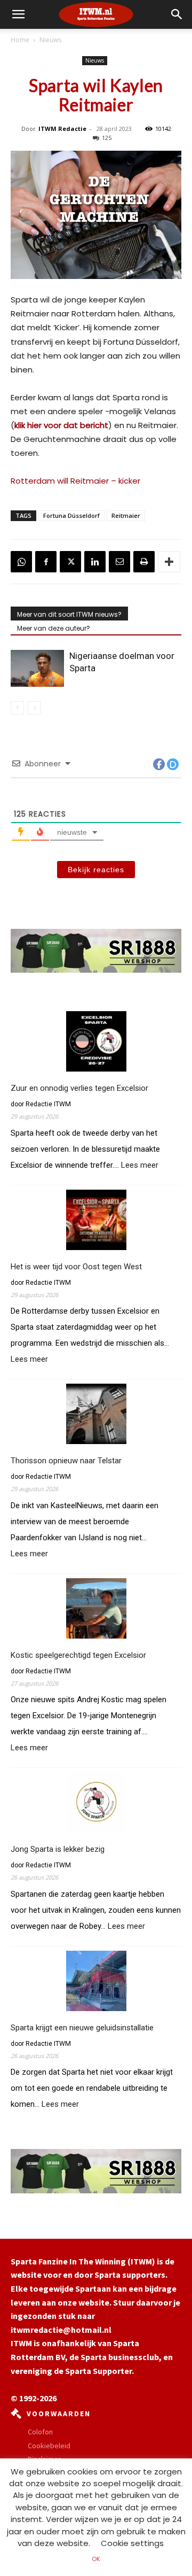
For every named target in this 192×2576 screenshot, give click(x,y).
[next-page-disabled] (34, 708)
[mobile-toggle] (18, 14)
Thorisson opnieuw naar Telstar (66, 1461)
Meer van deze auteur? (54, 628)
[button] (177, 14)
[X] (70, 562)
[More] (169, 562)
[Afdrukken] (144, 562)
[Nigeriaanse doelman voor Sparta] (37, 668)
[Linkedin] (95, 562)
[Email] (119, 562)
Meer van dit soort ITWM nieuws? (69, 614)
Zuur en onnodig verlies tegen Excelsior (79, 1088)
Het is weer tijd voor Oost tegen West (76, 1267)
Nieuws (50, 40)
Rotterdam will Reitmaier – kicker (75, 481)
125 (107, 138)
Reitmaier (126, 515)
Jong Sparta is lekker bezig (58, 1849)
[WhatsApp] (21, 562)
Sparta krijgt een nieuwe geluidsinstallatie (82, 2028)
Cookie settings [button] (132, 2543)
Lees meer (140, 1165)
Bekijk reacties (96, 870)
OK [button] (96, 2559)
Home (20, 40)
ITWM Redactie (62, 129)
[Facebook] (46, 562)
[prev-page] (17, 708)
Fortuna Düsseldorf (71, 515)
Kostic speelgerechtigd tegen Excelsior (78, 1655)
